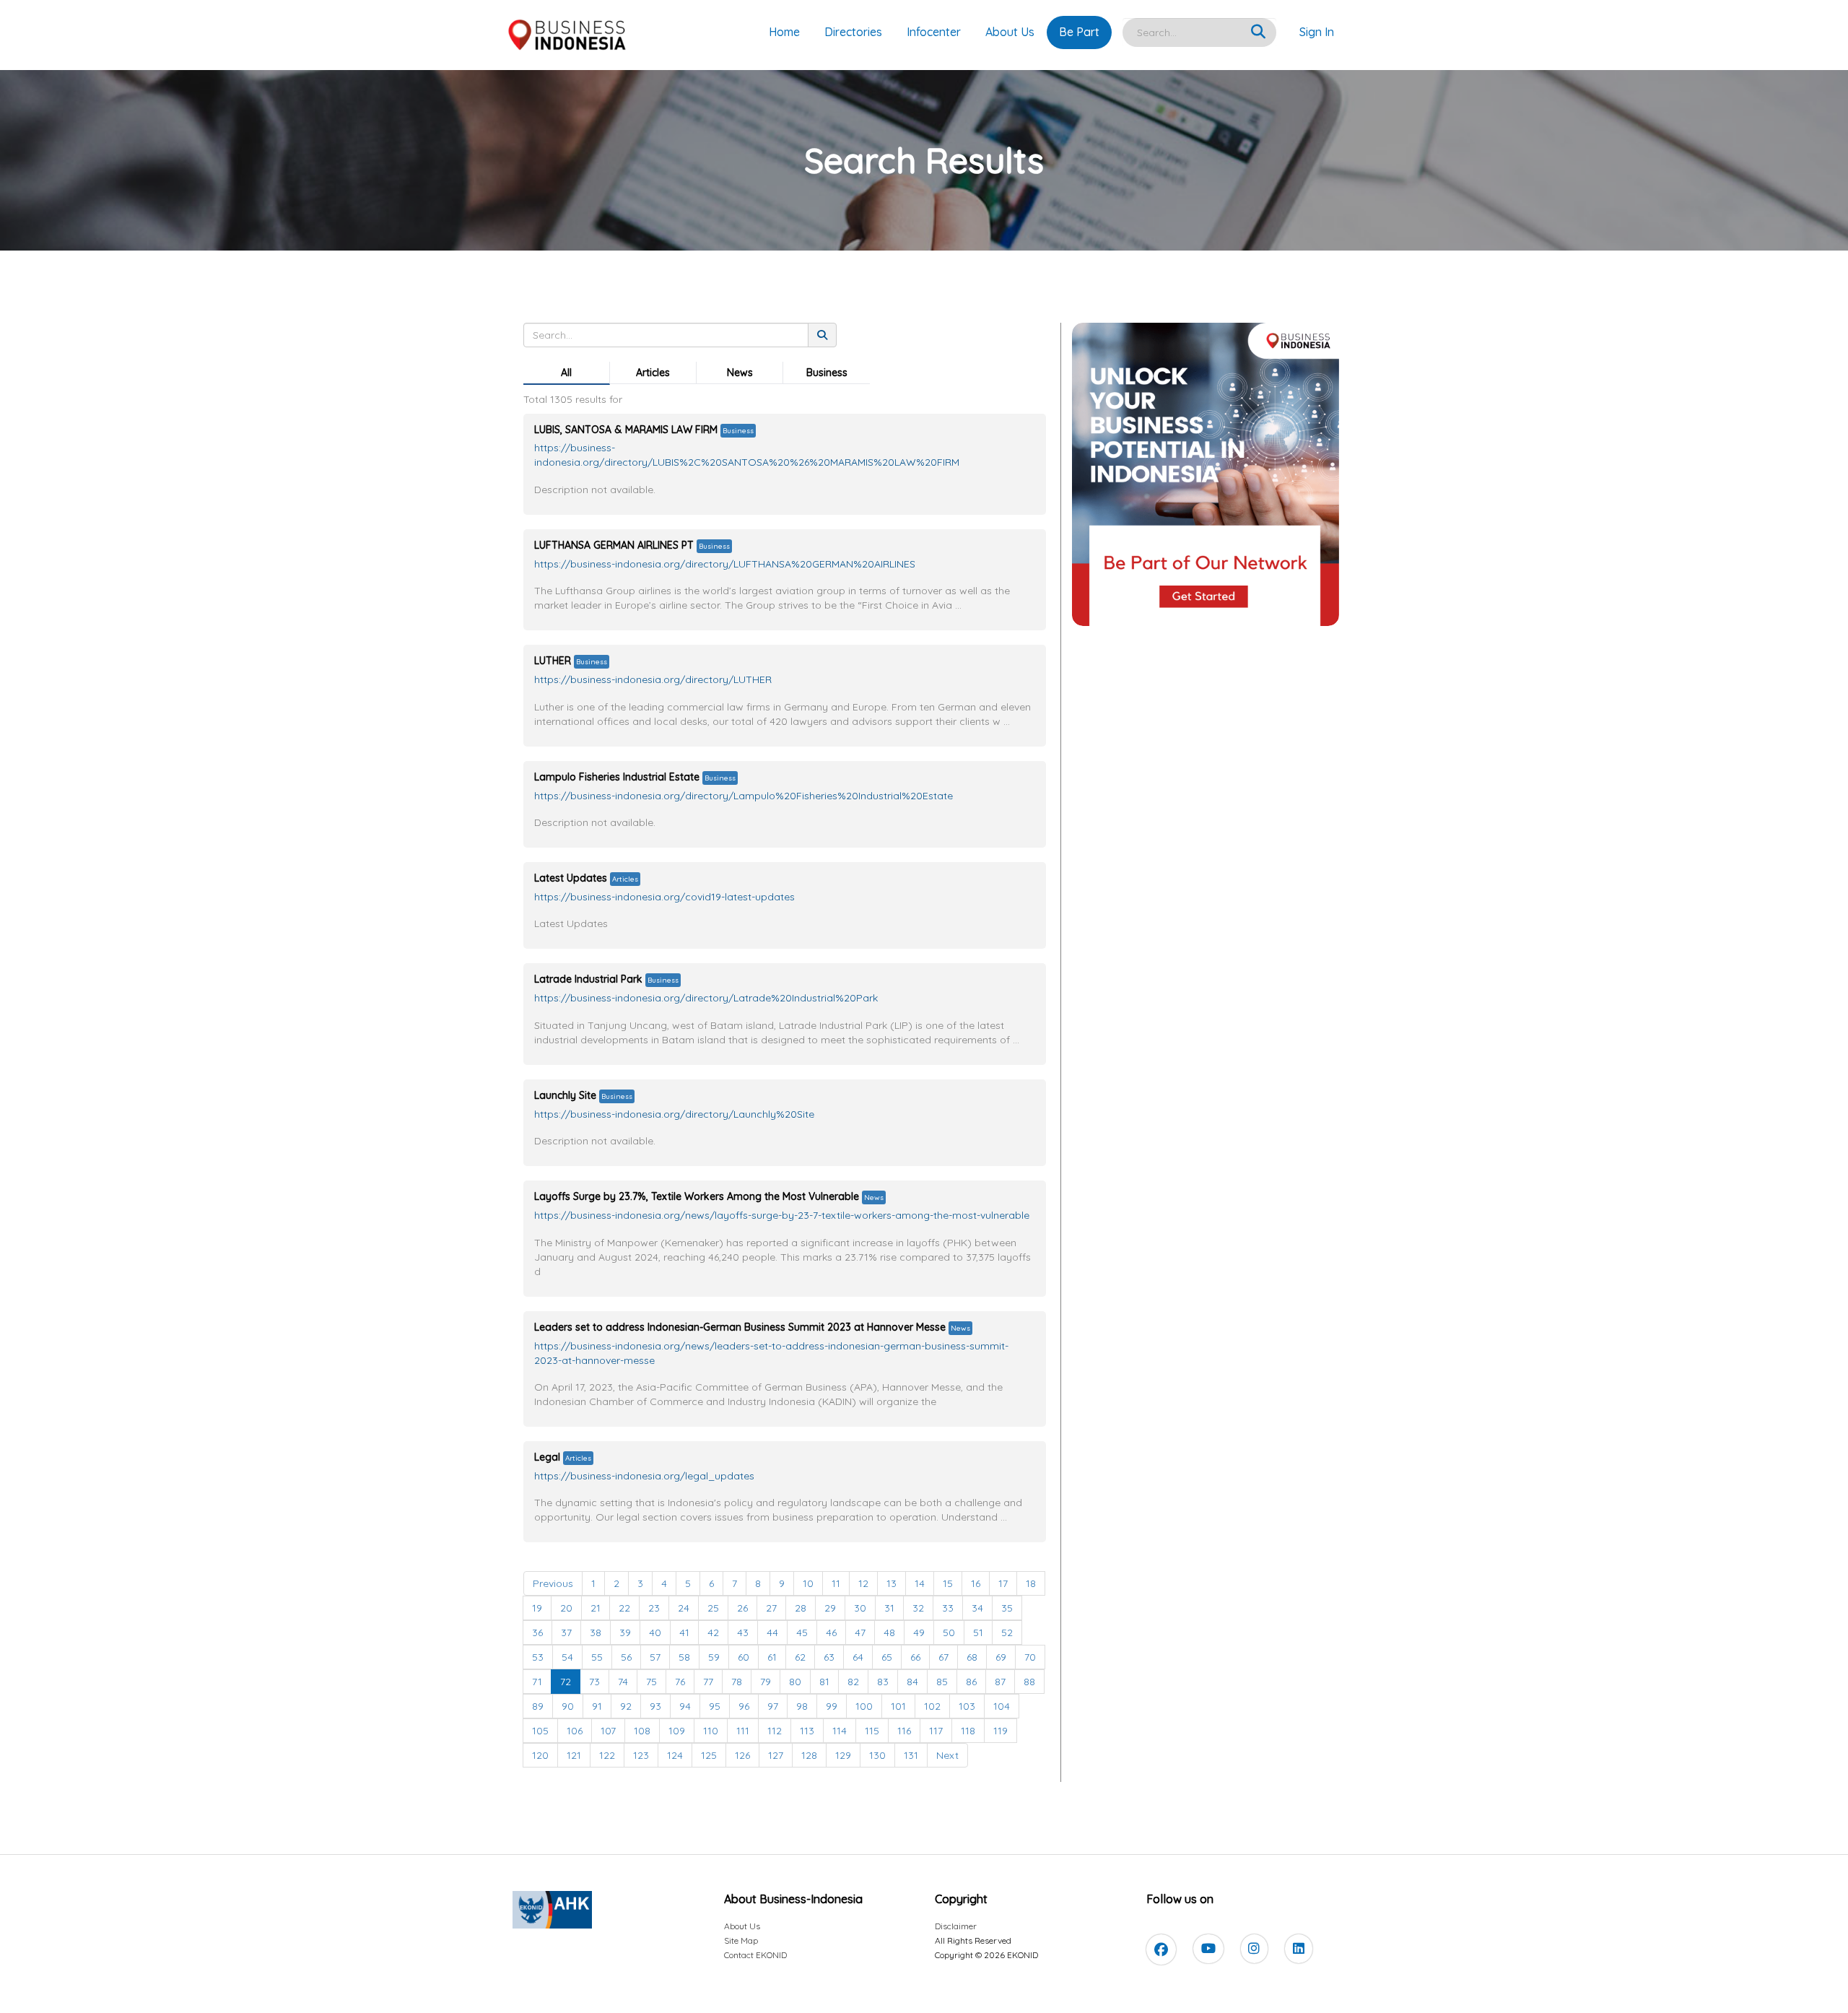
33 (948, 1608)
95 (715, 1706)
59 (714, 1657)
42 (713, 1632)
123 (641, 1755)
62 (800, 1657)
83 (883, 1682)
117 (936, 1731)
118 (968, 1731)
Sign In (1317, 32)
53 (538, 1657)
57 (655, 1657)
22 (624, 1608)
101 (898, 1706)
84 (912, 1682)
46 (831, 1632)
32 (918, 1608)
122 (607, 1755)
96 (744, 1706)
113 (807, 1731)
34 (977, 1608)
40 (655, 1632)
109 (677, 1731)
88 (1029, 1682)
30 (860, 1608)
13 (892, 1583)
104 (1002, 1706)
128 (809, 1755)
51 (978, 1632)
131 (911, 1755)
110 (711, 1731)
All (566, 373)
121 (574, 1755)
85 (942, 1682)
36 (537, 1632)
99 (832, 1706)
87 (1000, 1682)
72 (566, 1682)
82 (853, 1682)
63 (829, 1657)
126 (742, 1755)
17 (1003, 1583)
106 (575, 1731)
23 (654, 1608)
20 (566, 1608)
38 (596, 1632)
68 (972, 1657)
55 (597, 1657)
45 (802, 1632)
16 (976, 1583)
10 (808, 1583)
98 (802, 1706)
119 (1001, 1731)
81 (824, 1682)
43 (743, 1632)
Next (947, 1755)
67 (943, 1657)
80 (795, 1682)
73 (594, 1682)
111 (743, 1731)
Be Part (1079, 32)
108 (642, 1731)
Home (784, 32)
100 (864, 1706)
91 (597, 1706)
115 (872, 1731)
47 (860, 1632)
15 (948, 1583)
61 (772, 1657)
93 (655, 1706)
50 (949, 1632)
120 (540, 1755)
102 (932, 1706)
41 (684, 1632)
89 (538, 1706)
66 (915, 1657)
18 (1031, 1583)
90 (568, 1706)
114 (840, 1731)
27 (771, 1608)
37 (566, 1632)
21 (596, 1608)
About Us (1010, 32)
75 (651, 1682)
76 (680, 1682)
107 (608, 1731)
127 (776, 1755)
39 (625, 1632)
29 (830, 1608)
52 (1007, 1632)
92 (626, 1706)
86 (971, 1682)
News (740, 373)
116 (904, 1731)
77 (708, 1682)
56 (626, 1657)
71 (537, 1682)
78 (737, 1682)
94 (685, 1706)
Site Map (741, 1940)
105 (540, 1731)
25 (713, 1608)
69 (1001, 1657)
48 (889, 1632)
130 (877, 1755)
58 (684, 1657)
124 (675, 1755)
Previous (553, 1583)
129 (843, 1755)
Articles (653, 373)
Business (827, 373)
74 (623, 1682)
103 (967, 1706)
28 (801, 1608)
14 (920, 1583)
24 (684, 1608)
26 (742, 1608)
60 (744, 1657)
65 (887, 1657)
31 (889, 1608)
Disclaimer (956, 1926)
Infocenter (934, 32)
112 (775, 1731)
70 (1030, 1657)
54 (567, 1657)
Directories (853, 32)
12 (863, 1583)
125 (709, 1755)
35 (1007, 1608)
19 (537, 1608)
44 (772, 1632)
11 (836, 1583)
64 (858, 1657)
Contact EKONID (755, 1955)
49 (919, 1632)
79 (766, 1682)
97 (773, 1706)
